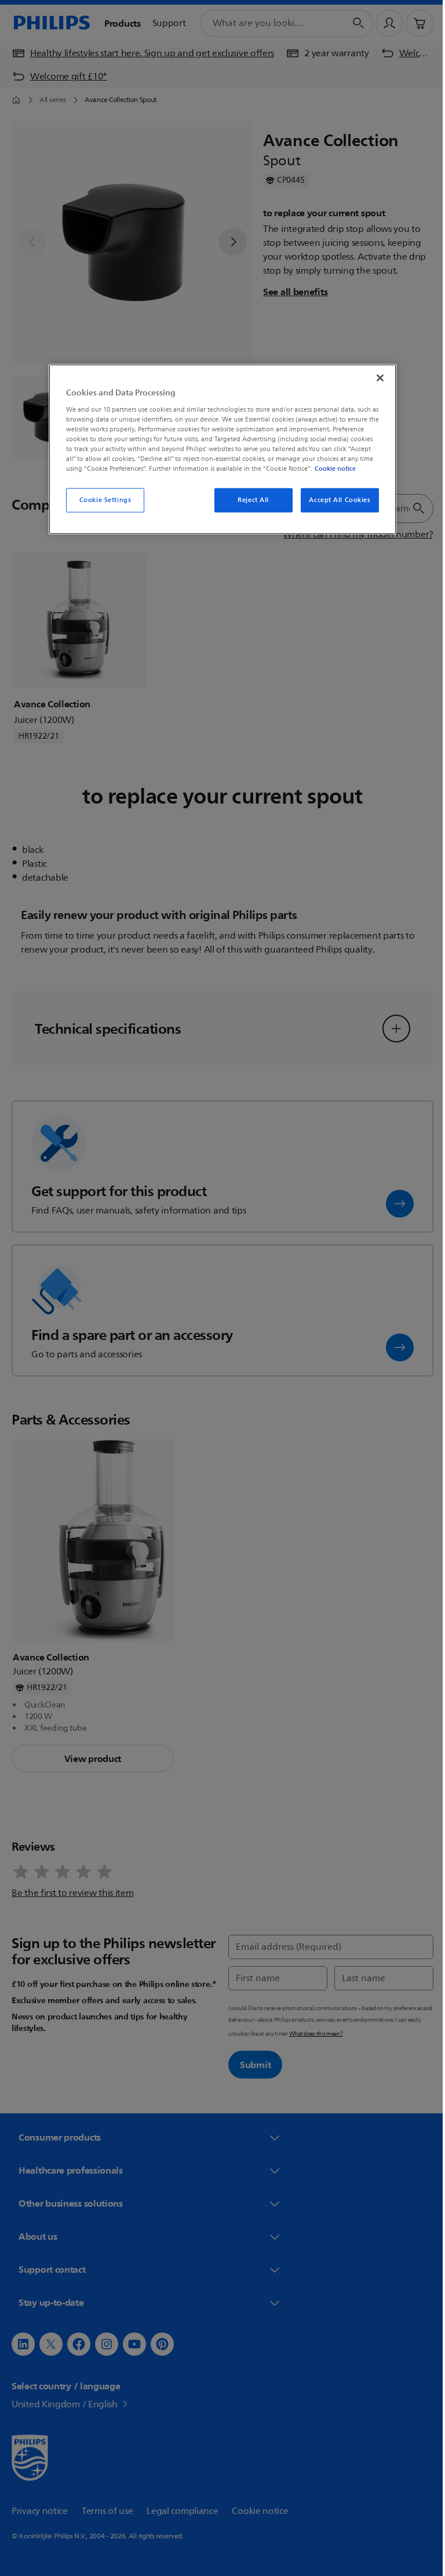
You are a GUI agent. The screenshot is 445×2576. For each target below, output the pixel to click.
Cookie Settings (101, 500)
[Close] (376, 378)
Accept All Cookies (335, 500)
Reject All (249, 500)
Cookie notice (331, 468)
